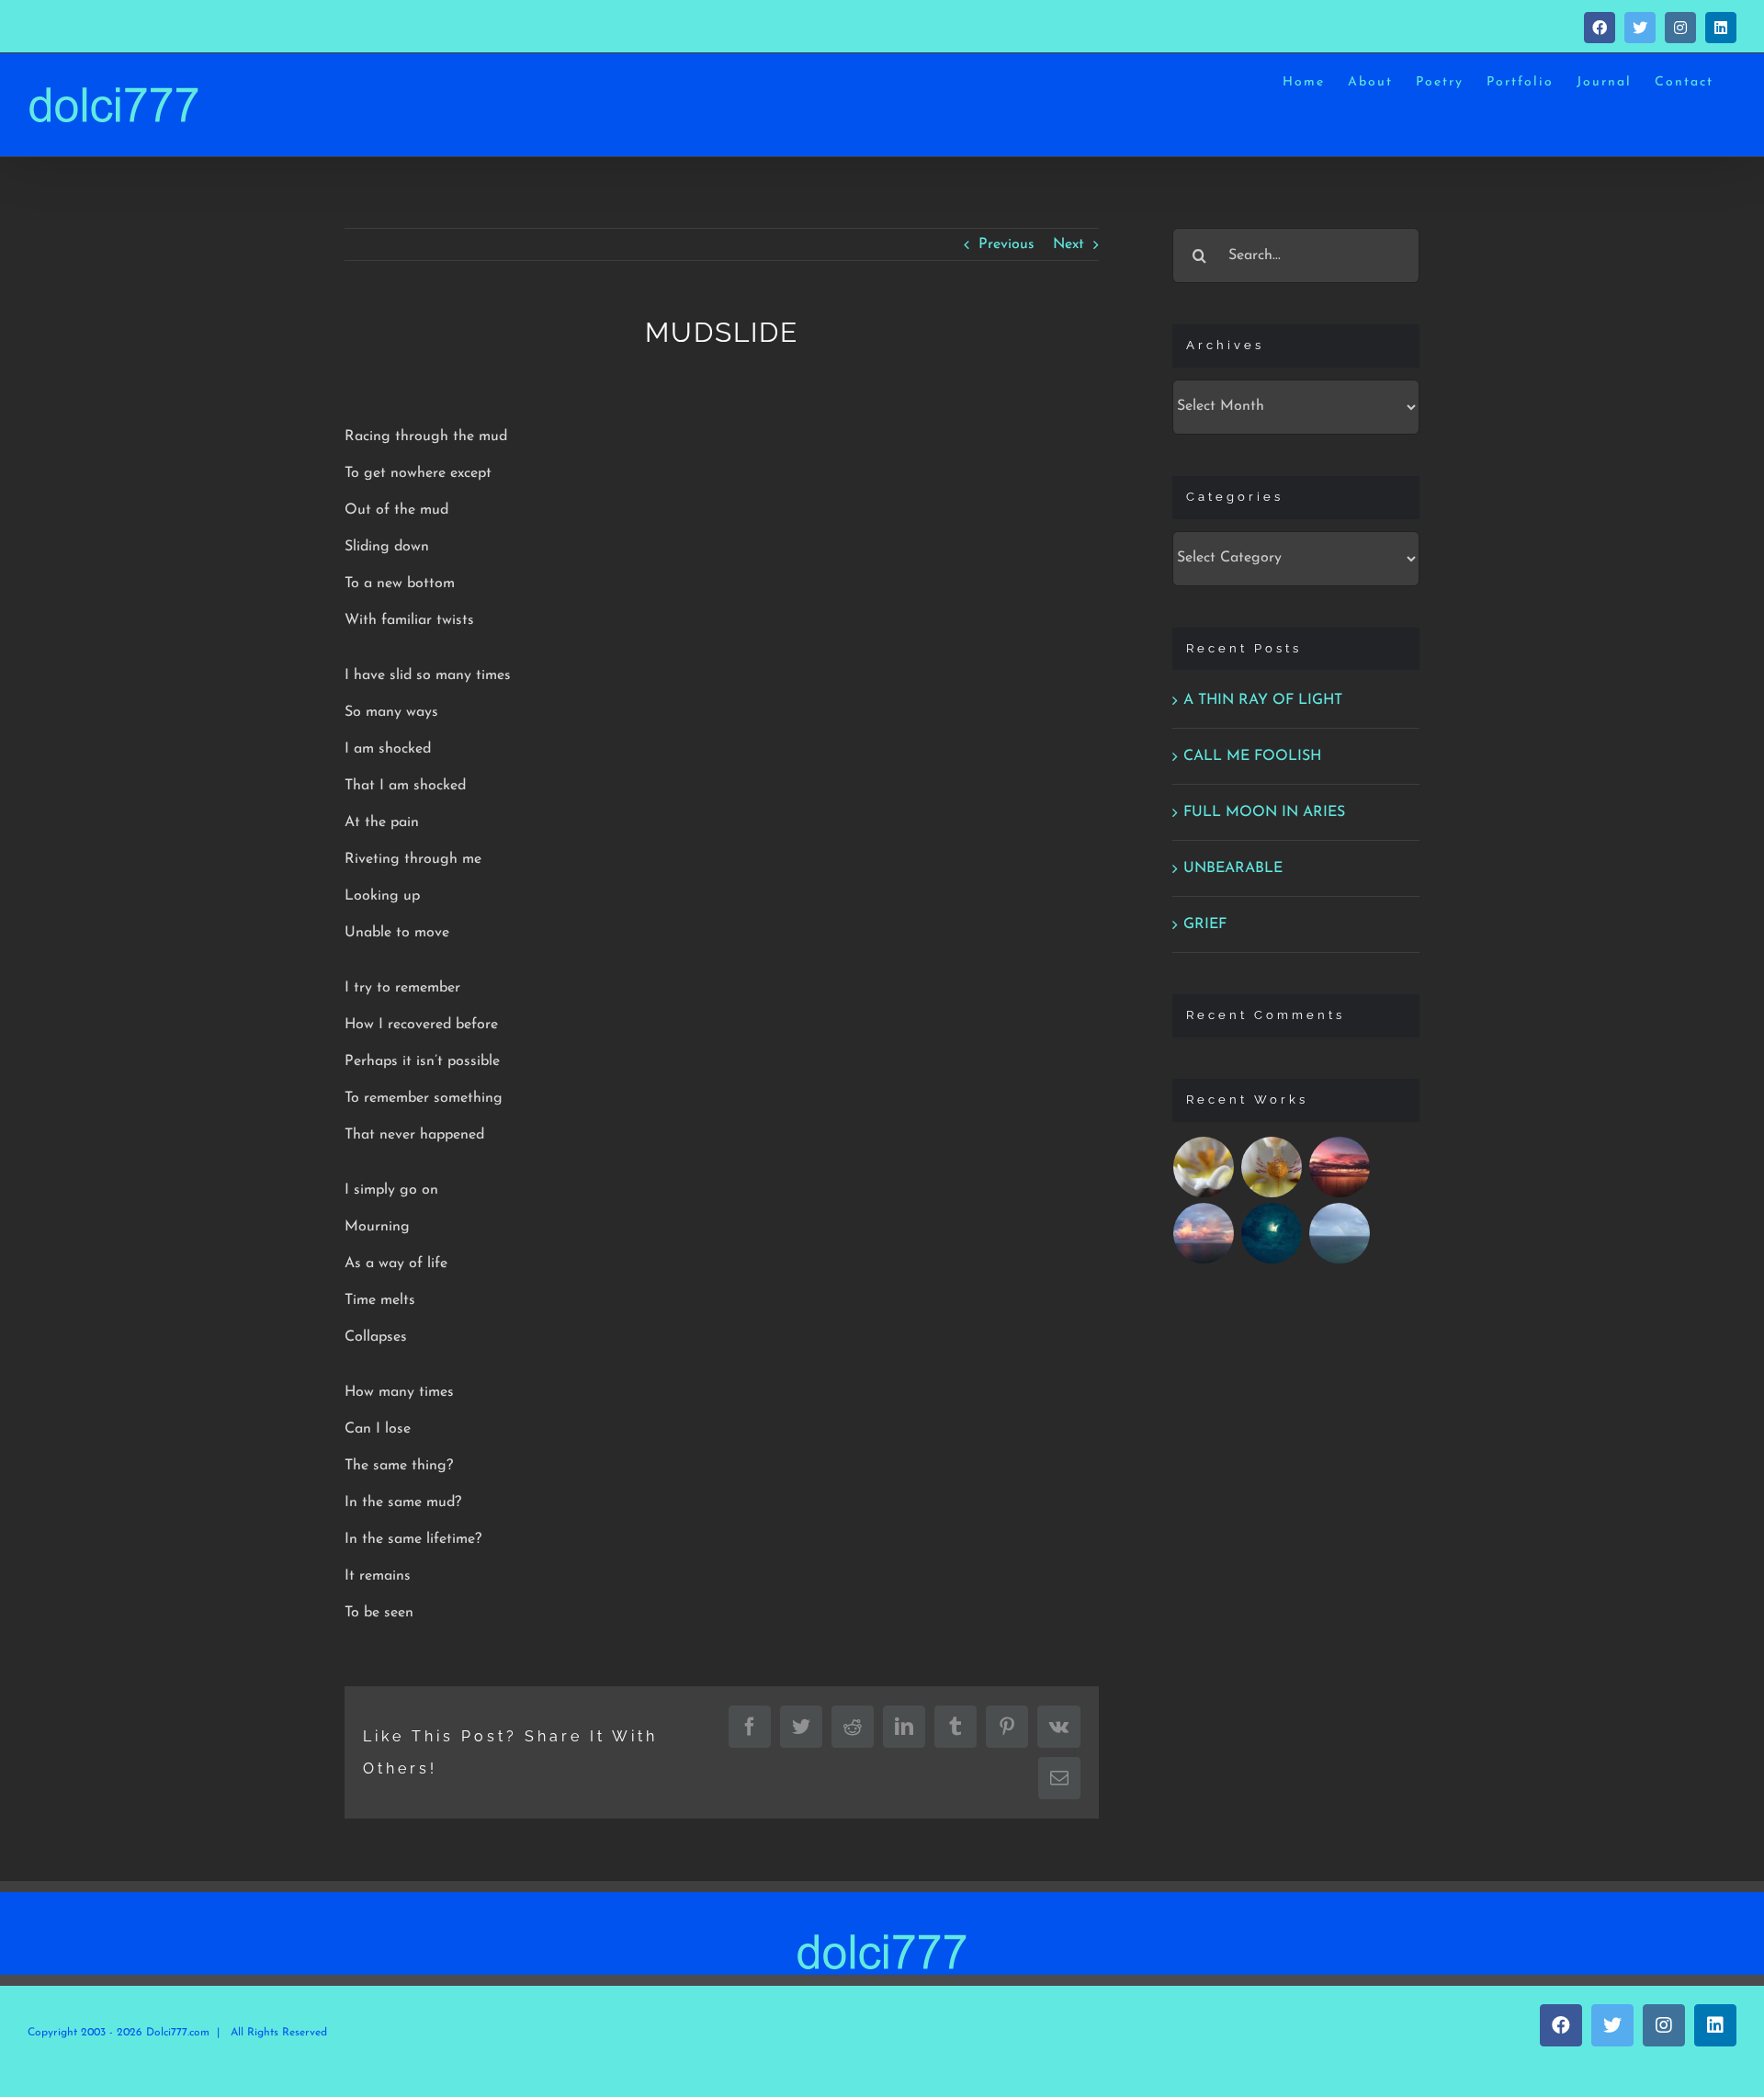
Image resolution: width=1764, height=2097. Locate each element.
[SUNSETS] (1204, 1233)
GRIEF (1205, 924)
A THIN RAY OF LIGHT (1263, 700)
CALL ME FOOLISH (1252, 756)
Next (1069, 244)
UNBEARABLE (1233, 868)
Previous (1006, 244)
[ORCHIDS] (1272, 1167)
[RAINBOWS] (1340, 1233)
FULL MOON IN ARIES (1264, 812)
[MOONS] (1272, 1233)
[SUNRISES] (1340, 1167)
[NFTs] (1204, 1167)
